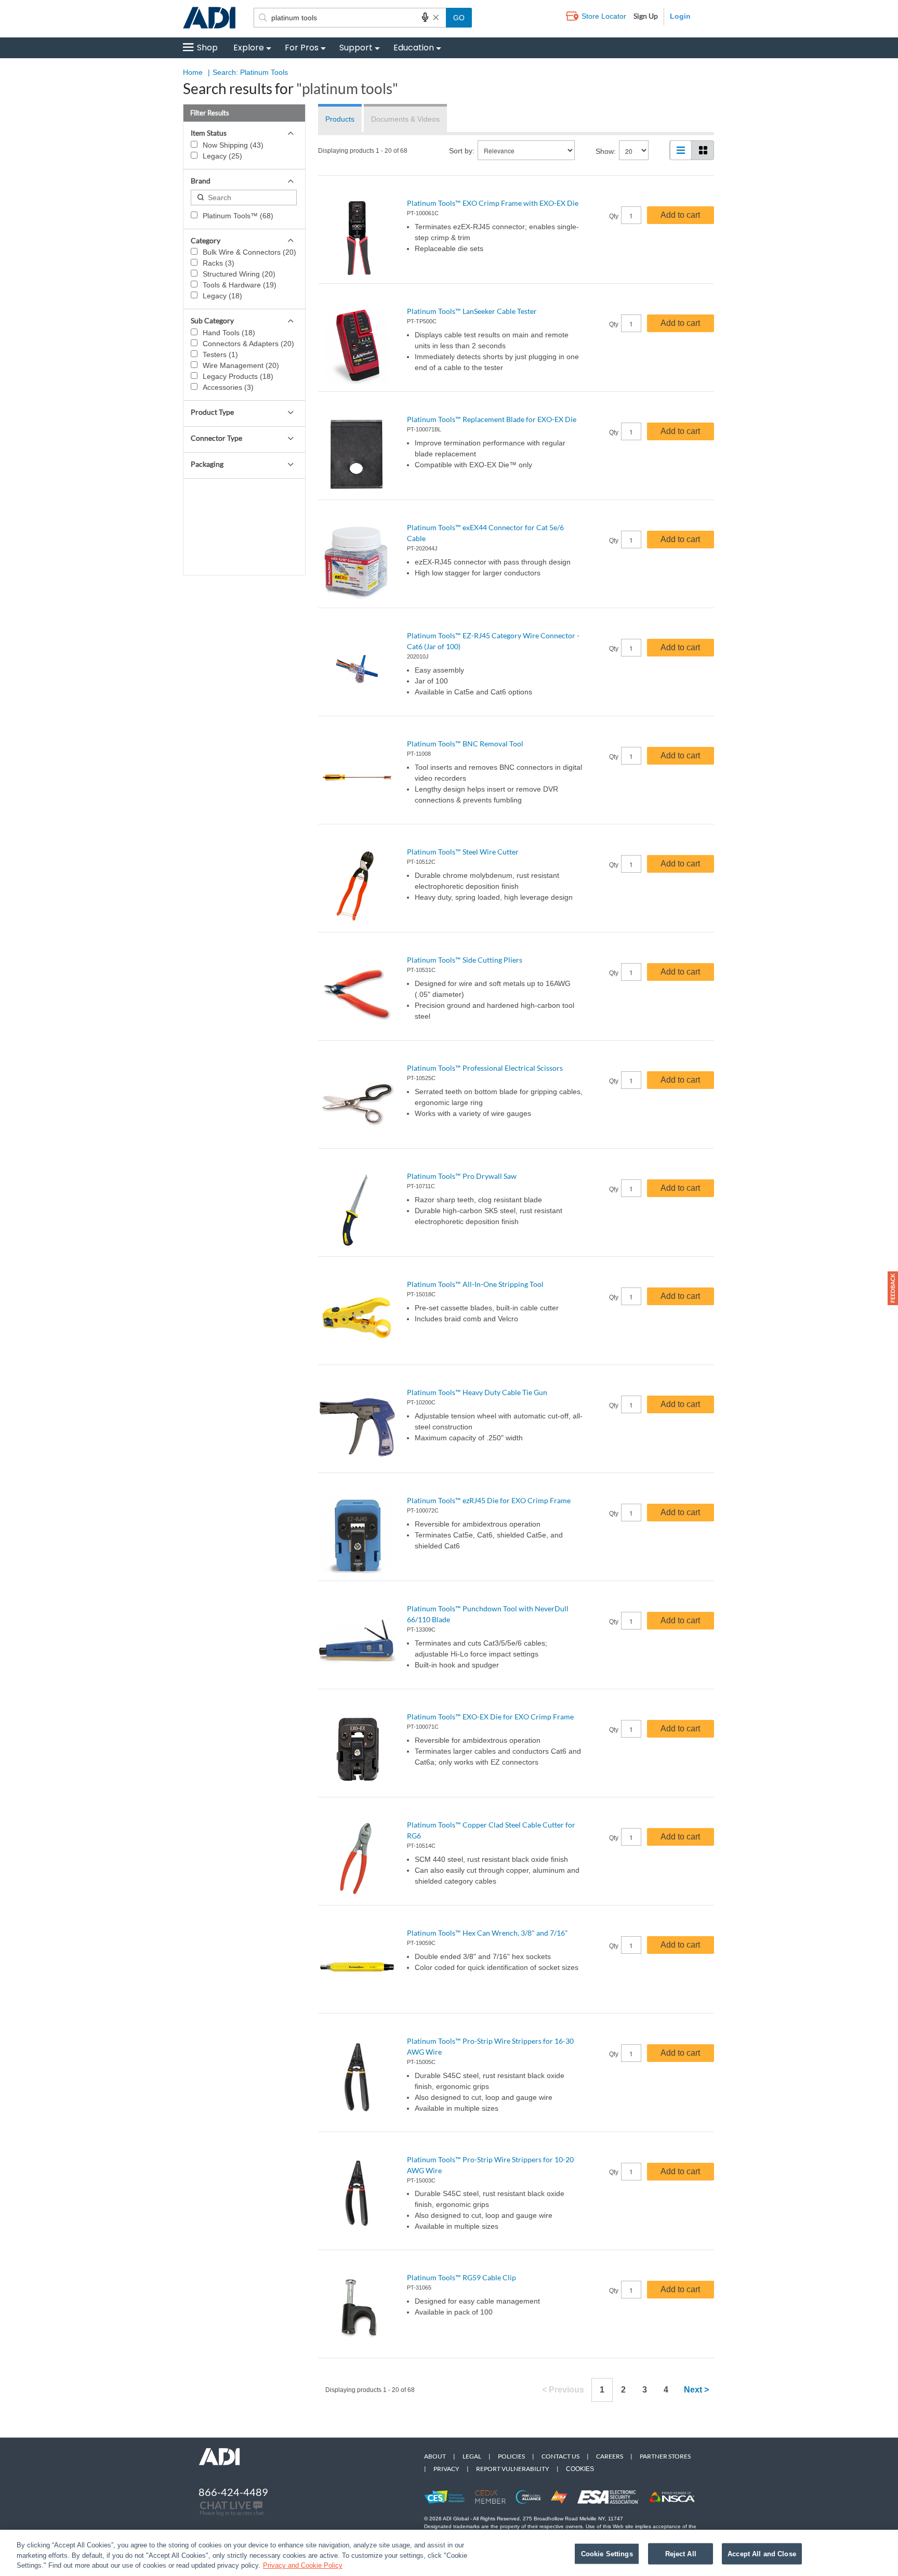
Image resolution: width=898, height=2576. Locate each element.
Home (193, 72)
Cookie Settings (607, 2553)
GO (459, 18)
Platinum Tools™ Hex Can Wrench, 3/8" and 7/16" (487, 1933)
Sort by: (462, 151)
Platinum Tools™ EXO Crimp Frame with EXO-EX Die (493, 203)
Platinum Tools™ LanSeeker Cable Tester (472, 311)
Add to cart (680, 215)
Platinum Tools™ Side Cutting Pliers (465, 960)
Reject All (681, 2553)
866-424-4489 (233, 2492)
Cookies (580, 2469)
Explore (249, 48)
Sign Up (646, 16)
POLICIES (511, 2456)
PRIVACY (446, 2469)
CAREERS (610, 2456)
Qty (614, 216)
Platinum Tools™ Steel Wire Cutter (463, 852)
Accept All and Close (762, 2553)
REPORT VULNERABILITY (513, 2469)
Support (356, 48)
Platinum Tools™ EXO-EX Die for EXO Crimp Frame (490, 1717)
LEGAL (472, 2456)
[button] (893, 1288)
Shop (207, 48)
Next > (696, 2390)
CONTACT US (560, 2456)
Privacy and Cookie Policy (303, 2565)
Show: (606, 151)
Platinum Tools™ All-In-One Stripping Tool (475, 1284)
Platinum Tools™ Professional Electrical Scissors (485, 1068)
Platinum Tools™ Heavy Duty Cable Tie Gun (477, 1392)
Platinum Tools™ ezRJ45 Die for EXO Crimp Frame (489, 1500)
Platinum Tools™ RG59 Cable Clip (461, 2277)
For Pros (302, 48)
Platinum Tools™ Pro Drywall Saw (462, 1176)
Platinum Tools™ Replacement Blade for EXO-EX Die (492, 419)
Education (414, 48)
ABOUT (435, 2456)
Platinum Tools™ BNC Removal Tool (465, 744)
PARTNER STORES (665, 2456)
